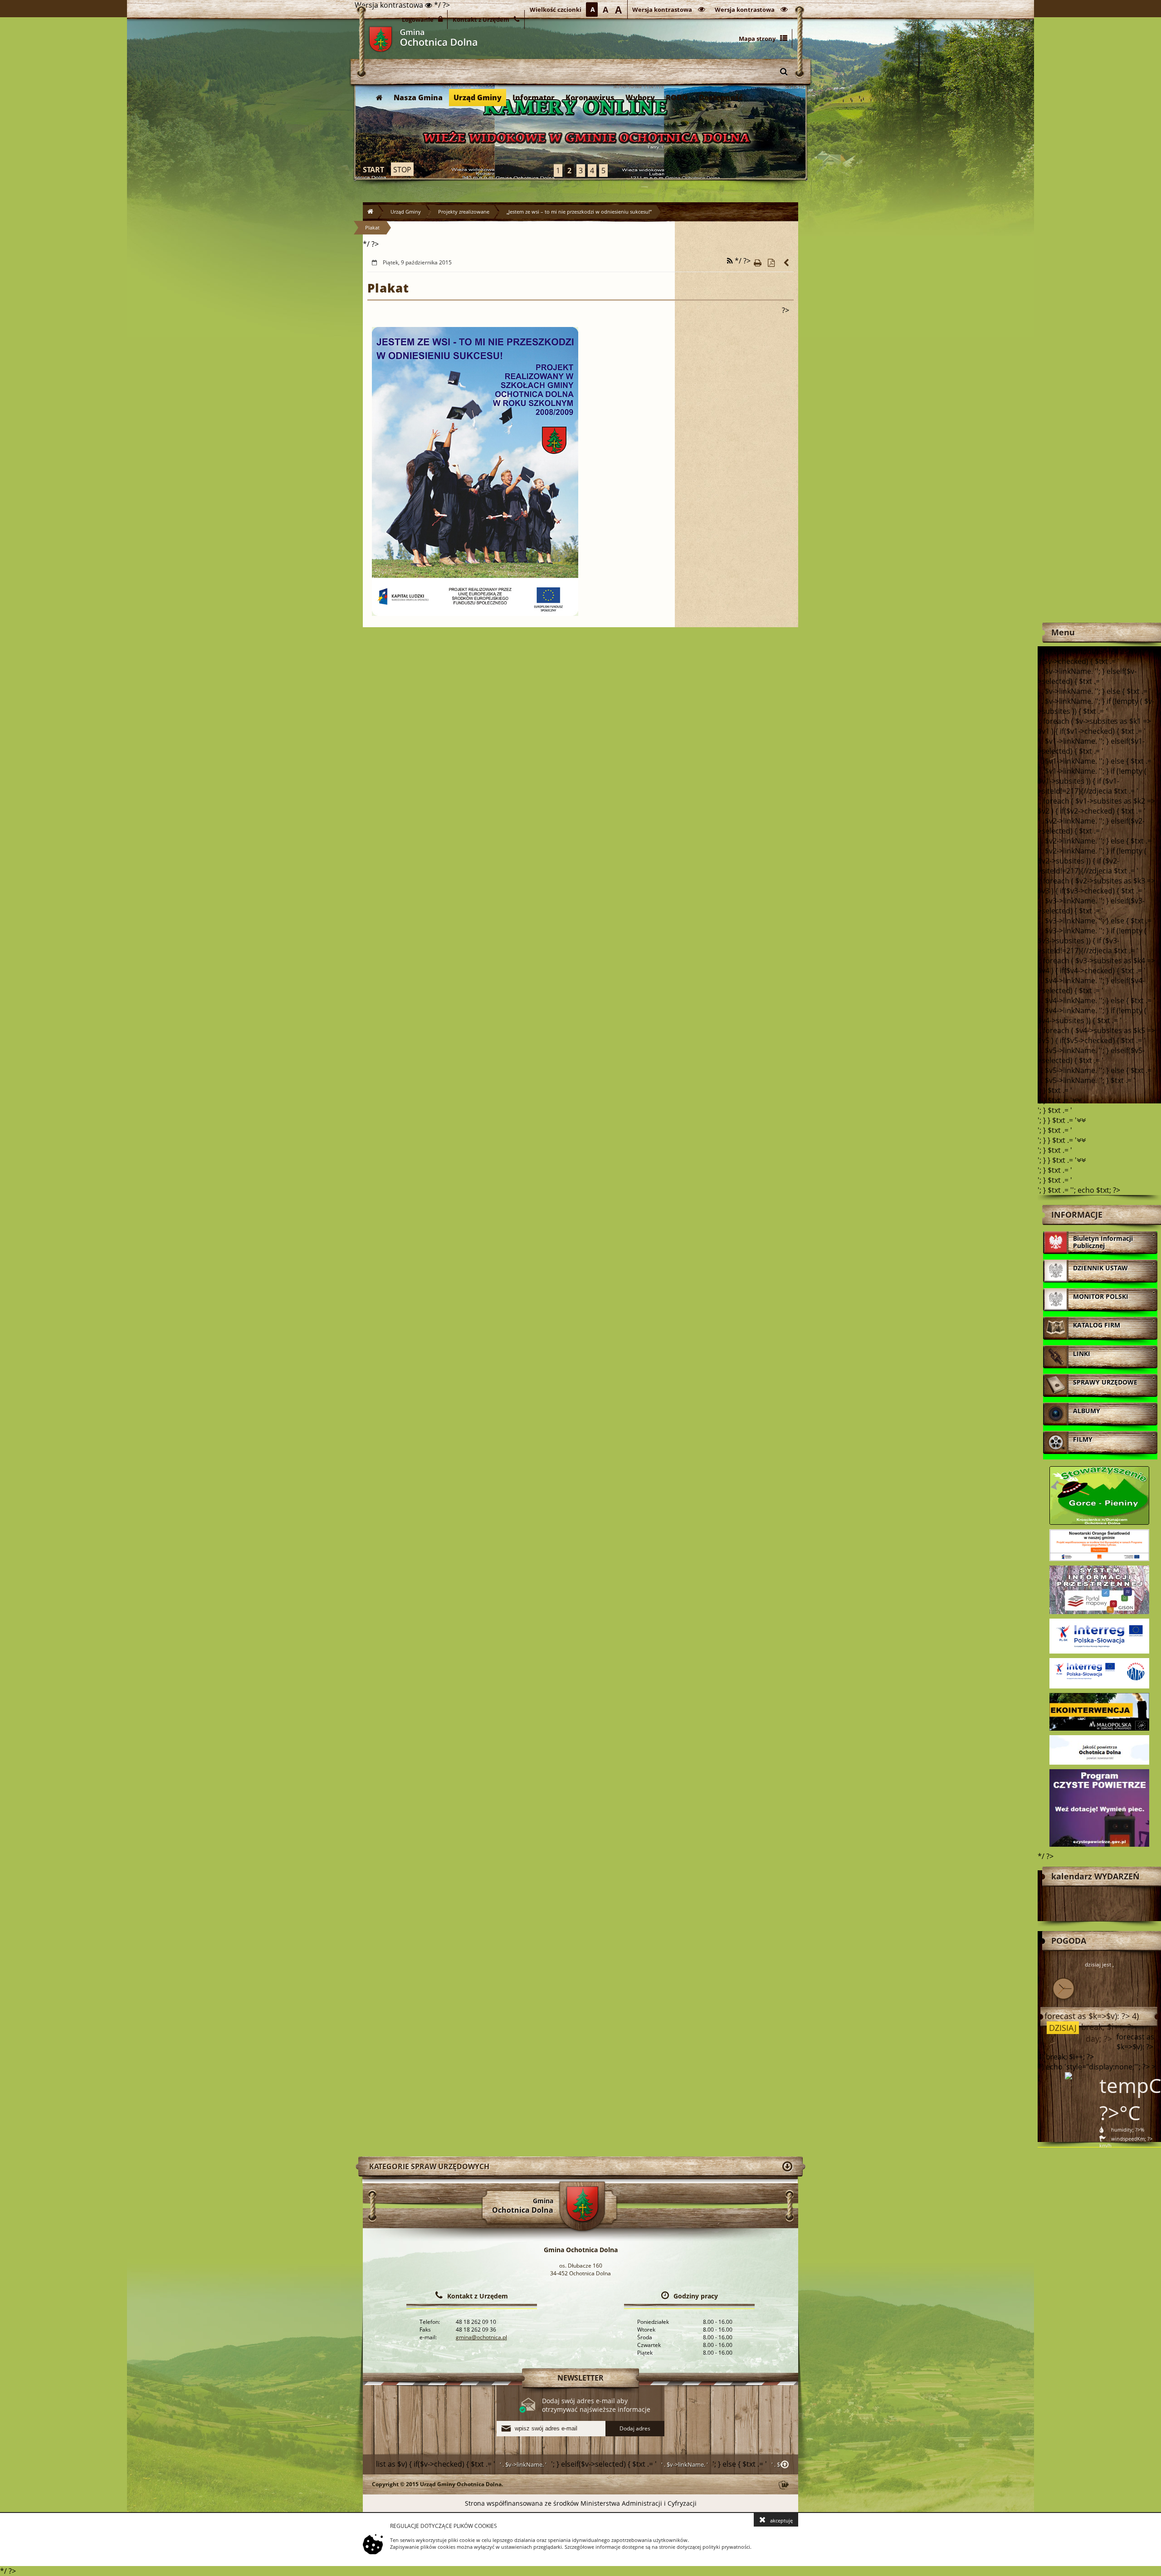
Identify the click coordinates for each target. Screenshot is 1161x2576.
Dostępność (721, 98)
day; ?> (1098, 2039)
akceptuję (781, 2520)
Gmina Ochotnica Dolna (380, 39)
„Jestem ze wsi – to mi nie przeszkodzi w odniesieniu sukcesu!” (579, 212)
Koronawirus (590, 98)
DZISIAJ (1062, 2028)
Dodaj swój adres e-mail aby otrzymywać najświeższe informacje (596, 2405)
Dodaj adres (635, 2428)
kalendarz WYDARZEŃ (1095, 1876)
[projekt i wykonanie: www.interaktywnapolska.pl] (784, 2486)
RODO (677, 98)
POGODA (1069, 1941)
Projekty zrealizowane (464, 212)
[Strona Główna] (379, 98)
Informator (534, 98)
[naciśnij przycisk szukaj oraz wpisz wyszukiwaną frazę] (784, 71)
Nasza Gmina (418, 98)
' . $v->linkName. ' (523, 2464)
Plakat (372, 227)
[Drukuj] (757, 263)
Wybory (640, 98)
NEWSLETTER (580, 2378)
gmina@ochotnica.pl (481, 2337)
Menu (1063, 632)
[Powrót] (787, 263)
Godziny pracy (696, 2296)
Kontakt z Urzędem (478, 2296)
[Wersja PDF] (771, 263)
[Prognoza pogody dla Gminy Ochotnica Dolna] (580, 132)
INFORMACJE (1077, 1215)
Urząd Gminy (478, 98)
